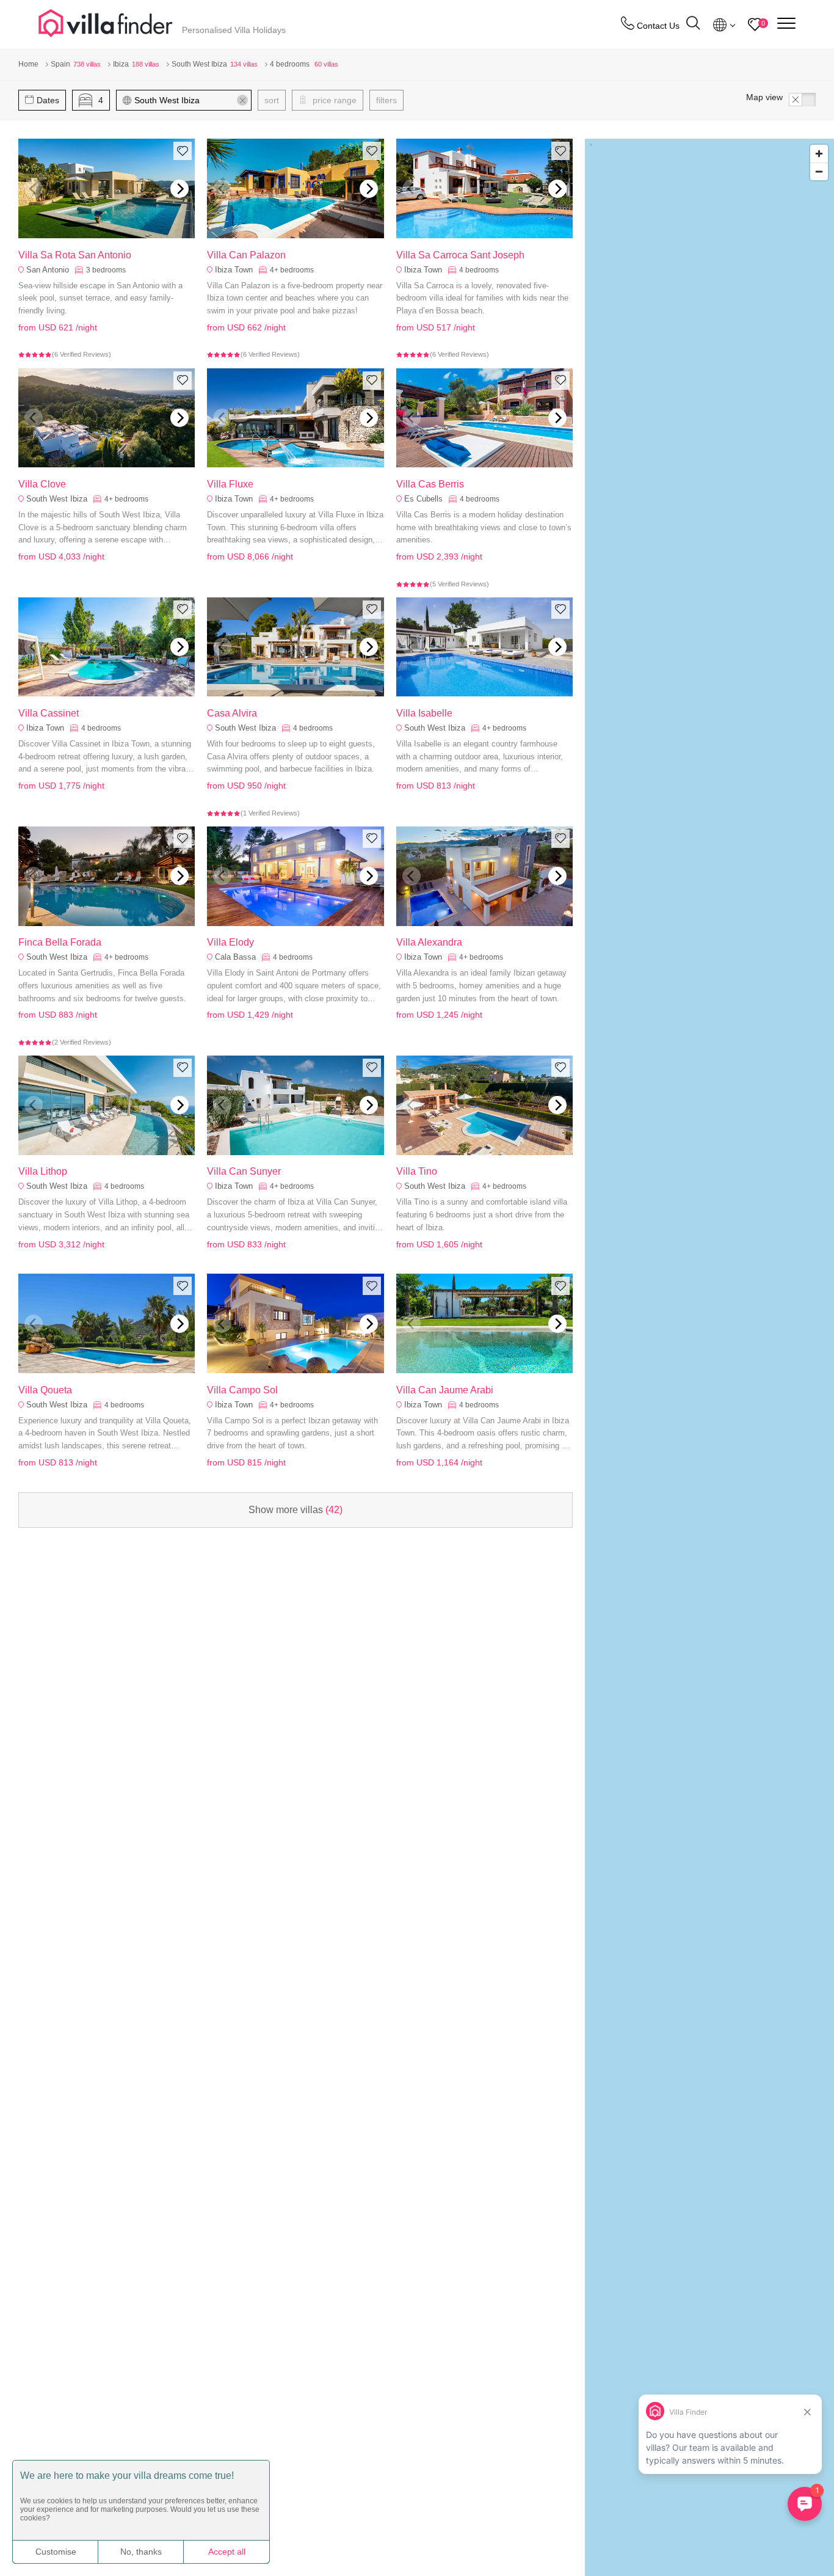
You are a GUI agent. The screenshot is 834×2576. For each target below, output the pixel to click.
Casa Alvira (232, 713)
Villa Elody (230, 942)
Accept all (227, 2552)
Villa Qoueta (45, 1390)
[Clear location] (242, 100)
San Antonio (48, 270)
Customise (56, 2552)
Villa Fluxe (230, 484)
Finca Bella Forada (60, 942)
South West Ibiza (57, 499)
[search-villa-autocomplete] (693, 25)
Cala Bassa (235, 957)
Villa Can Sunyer (244, 1171)
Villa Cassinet (49, 713)
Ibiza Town (234, 270)
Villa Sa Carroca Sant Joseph (460, 255)
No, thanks (141, 2552)
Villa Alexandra (429, 942)
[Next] (179, 189)
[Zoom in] (819, 154)
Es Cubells (423, 499)
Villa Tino (417, 1171)
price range (333, 100)
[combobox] (190, 100)
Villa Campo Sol (242, 1390)
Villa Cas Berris (430, 484)
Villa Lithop (43, 1171)
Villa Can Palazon (246, 255)
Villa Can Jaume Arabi (445, 1390)
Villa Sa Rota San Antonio (75, 255)
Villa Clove (42, 484)
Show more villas (296, 1510)
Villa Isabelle (424, 713)
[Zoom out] (819, 171)
